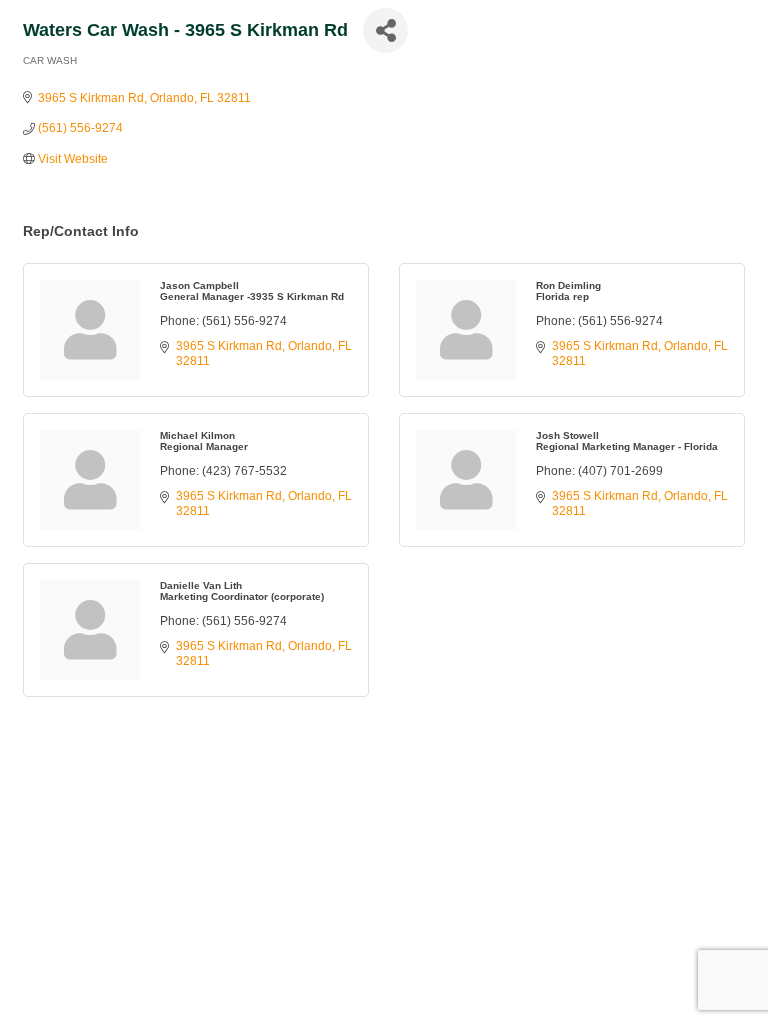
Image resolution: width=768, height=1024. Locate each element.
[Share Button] (385, 30)
